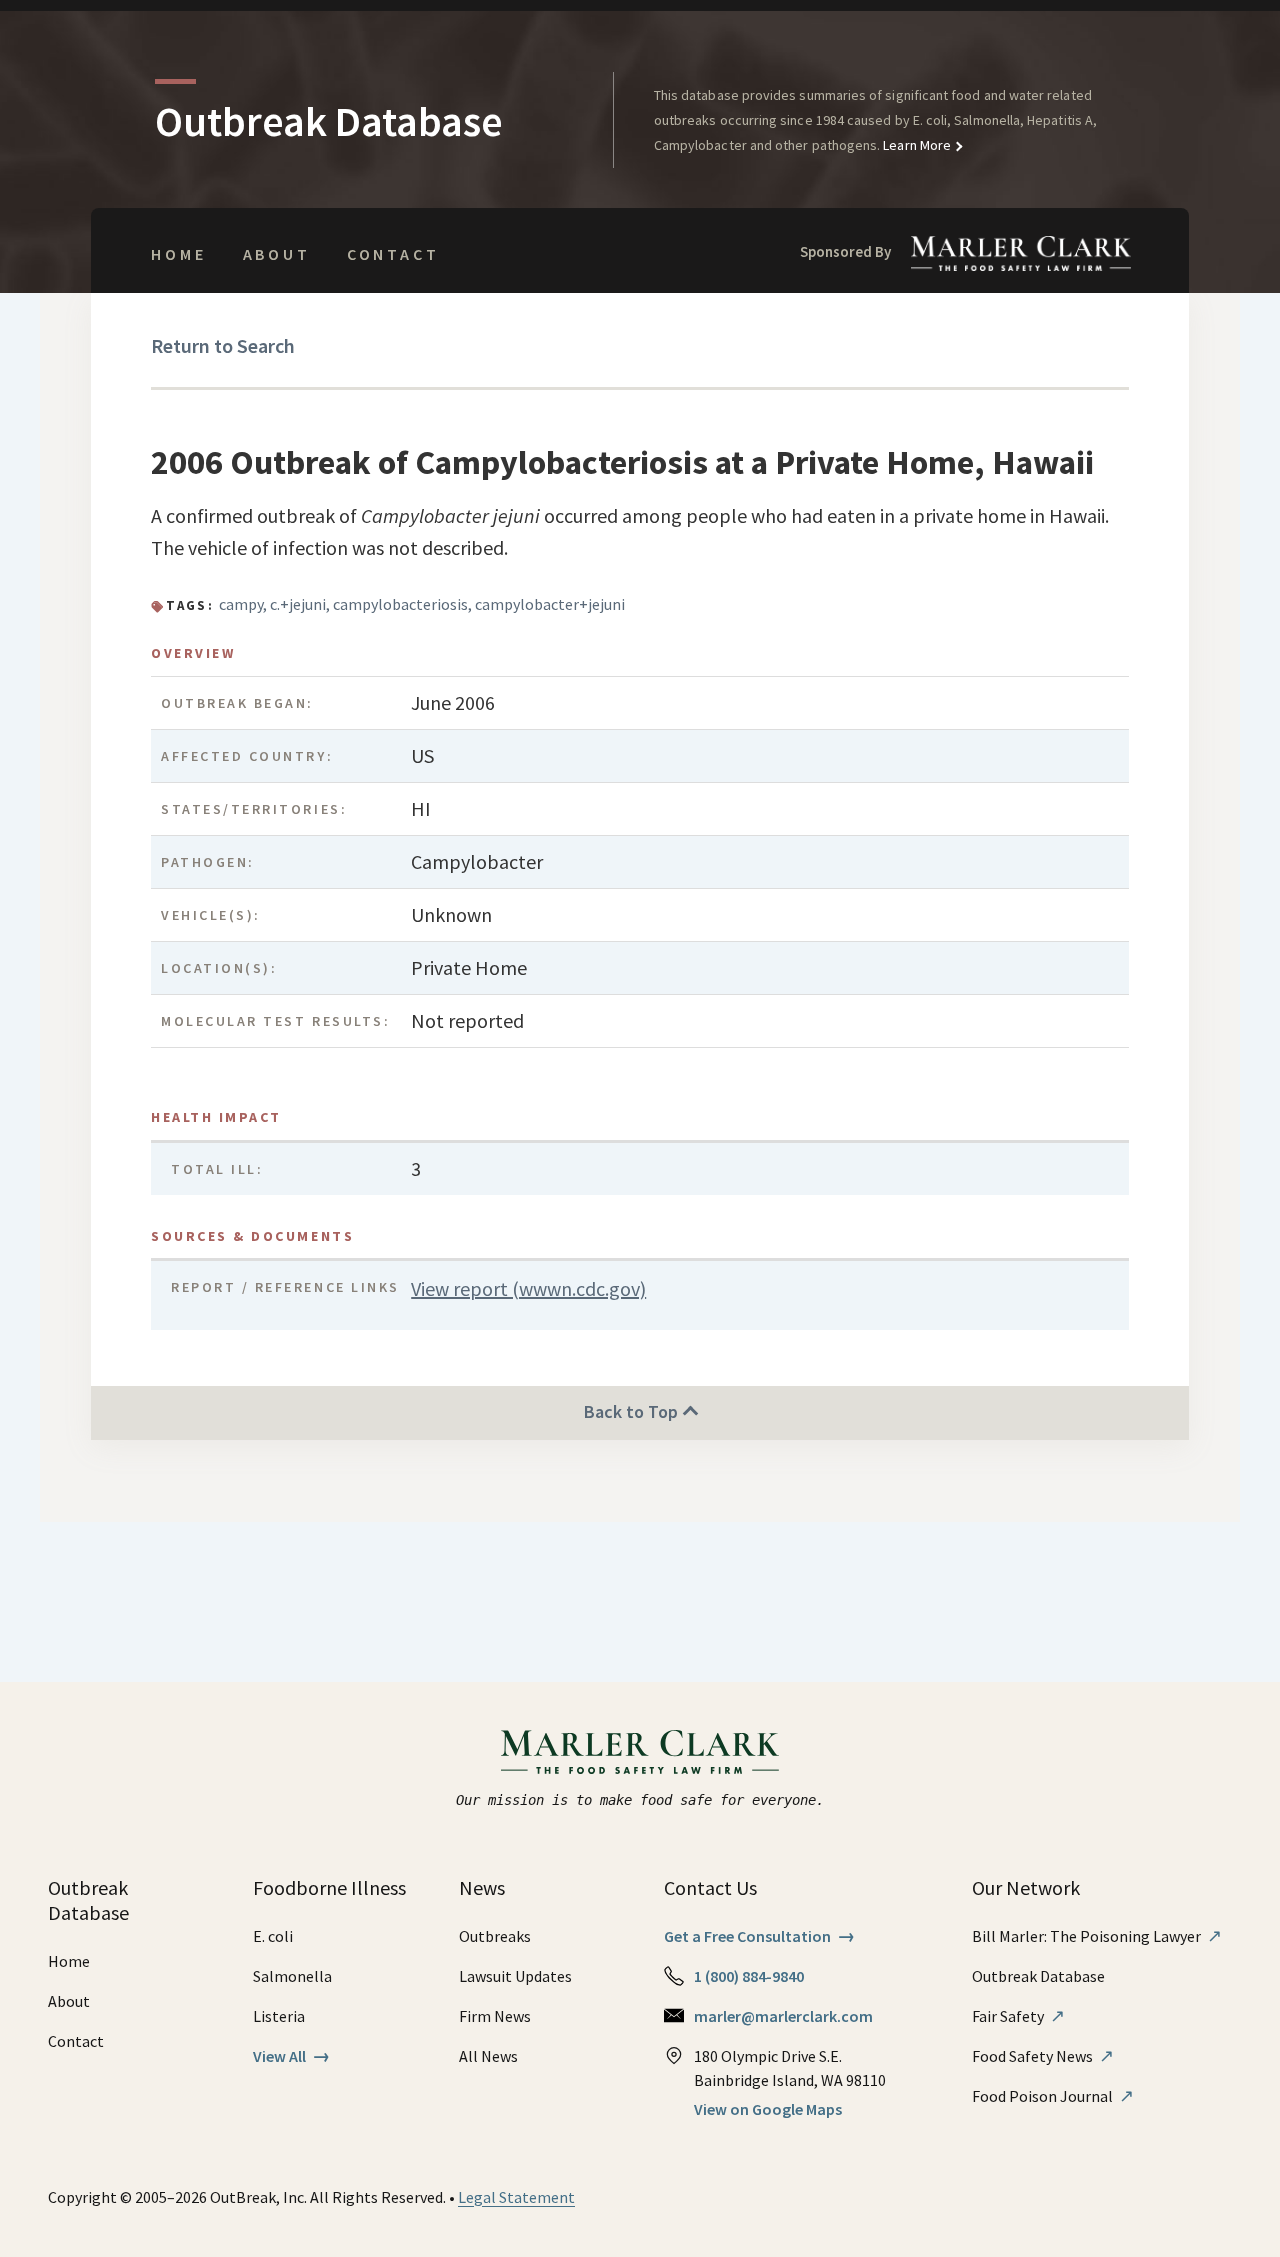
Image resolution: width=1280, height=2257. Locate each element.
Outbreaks (495, 1936)
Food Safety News (1043, 2056)
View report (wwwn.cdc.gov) (528, 1288)
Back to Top (633, 1411)
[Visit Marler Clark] (640, 1752)
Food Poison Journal (1053, 2096)
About (277, 254)
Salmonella (292, 1976)
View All (291, 2056)
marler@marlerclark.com (783, 2016)
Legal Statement (516, 2197)
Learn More (915, 145)
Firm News (495, 2016)
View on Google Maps (768, 2109)
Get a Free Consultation (759, 1936)
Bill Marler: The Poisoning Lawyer (1097, 1936)
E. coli (273, 1936)
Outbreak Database (1038, 1976)
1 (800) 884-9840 (749, 1976)
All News (488, 2056)
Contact (393, 254)
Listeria (279, 2016)
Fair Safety (1018, 2016)
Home (178, 254)
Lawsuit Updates (515, 1976)
